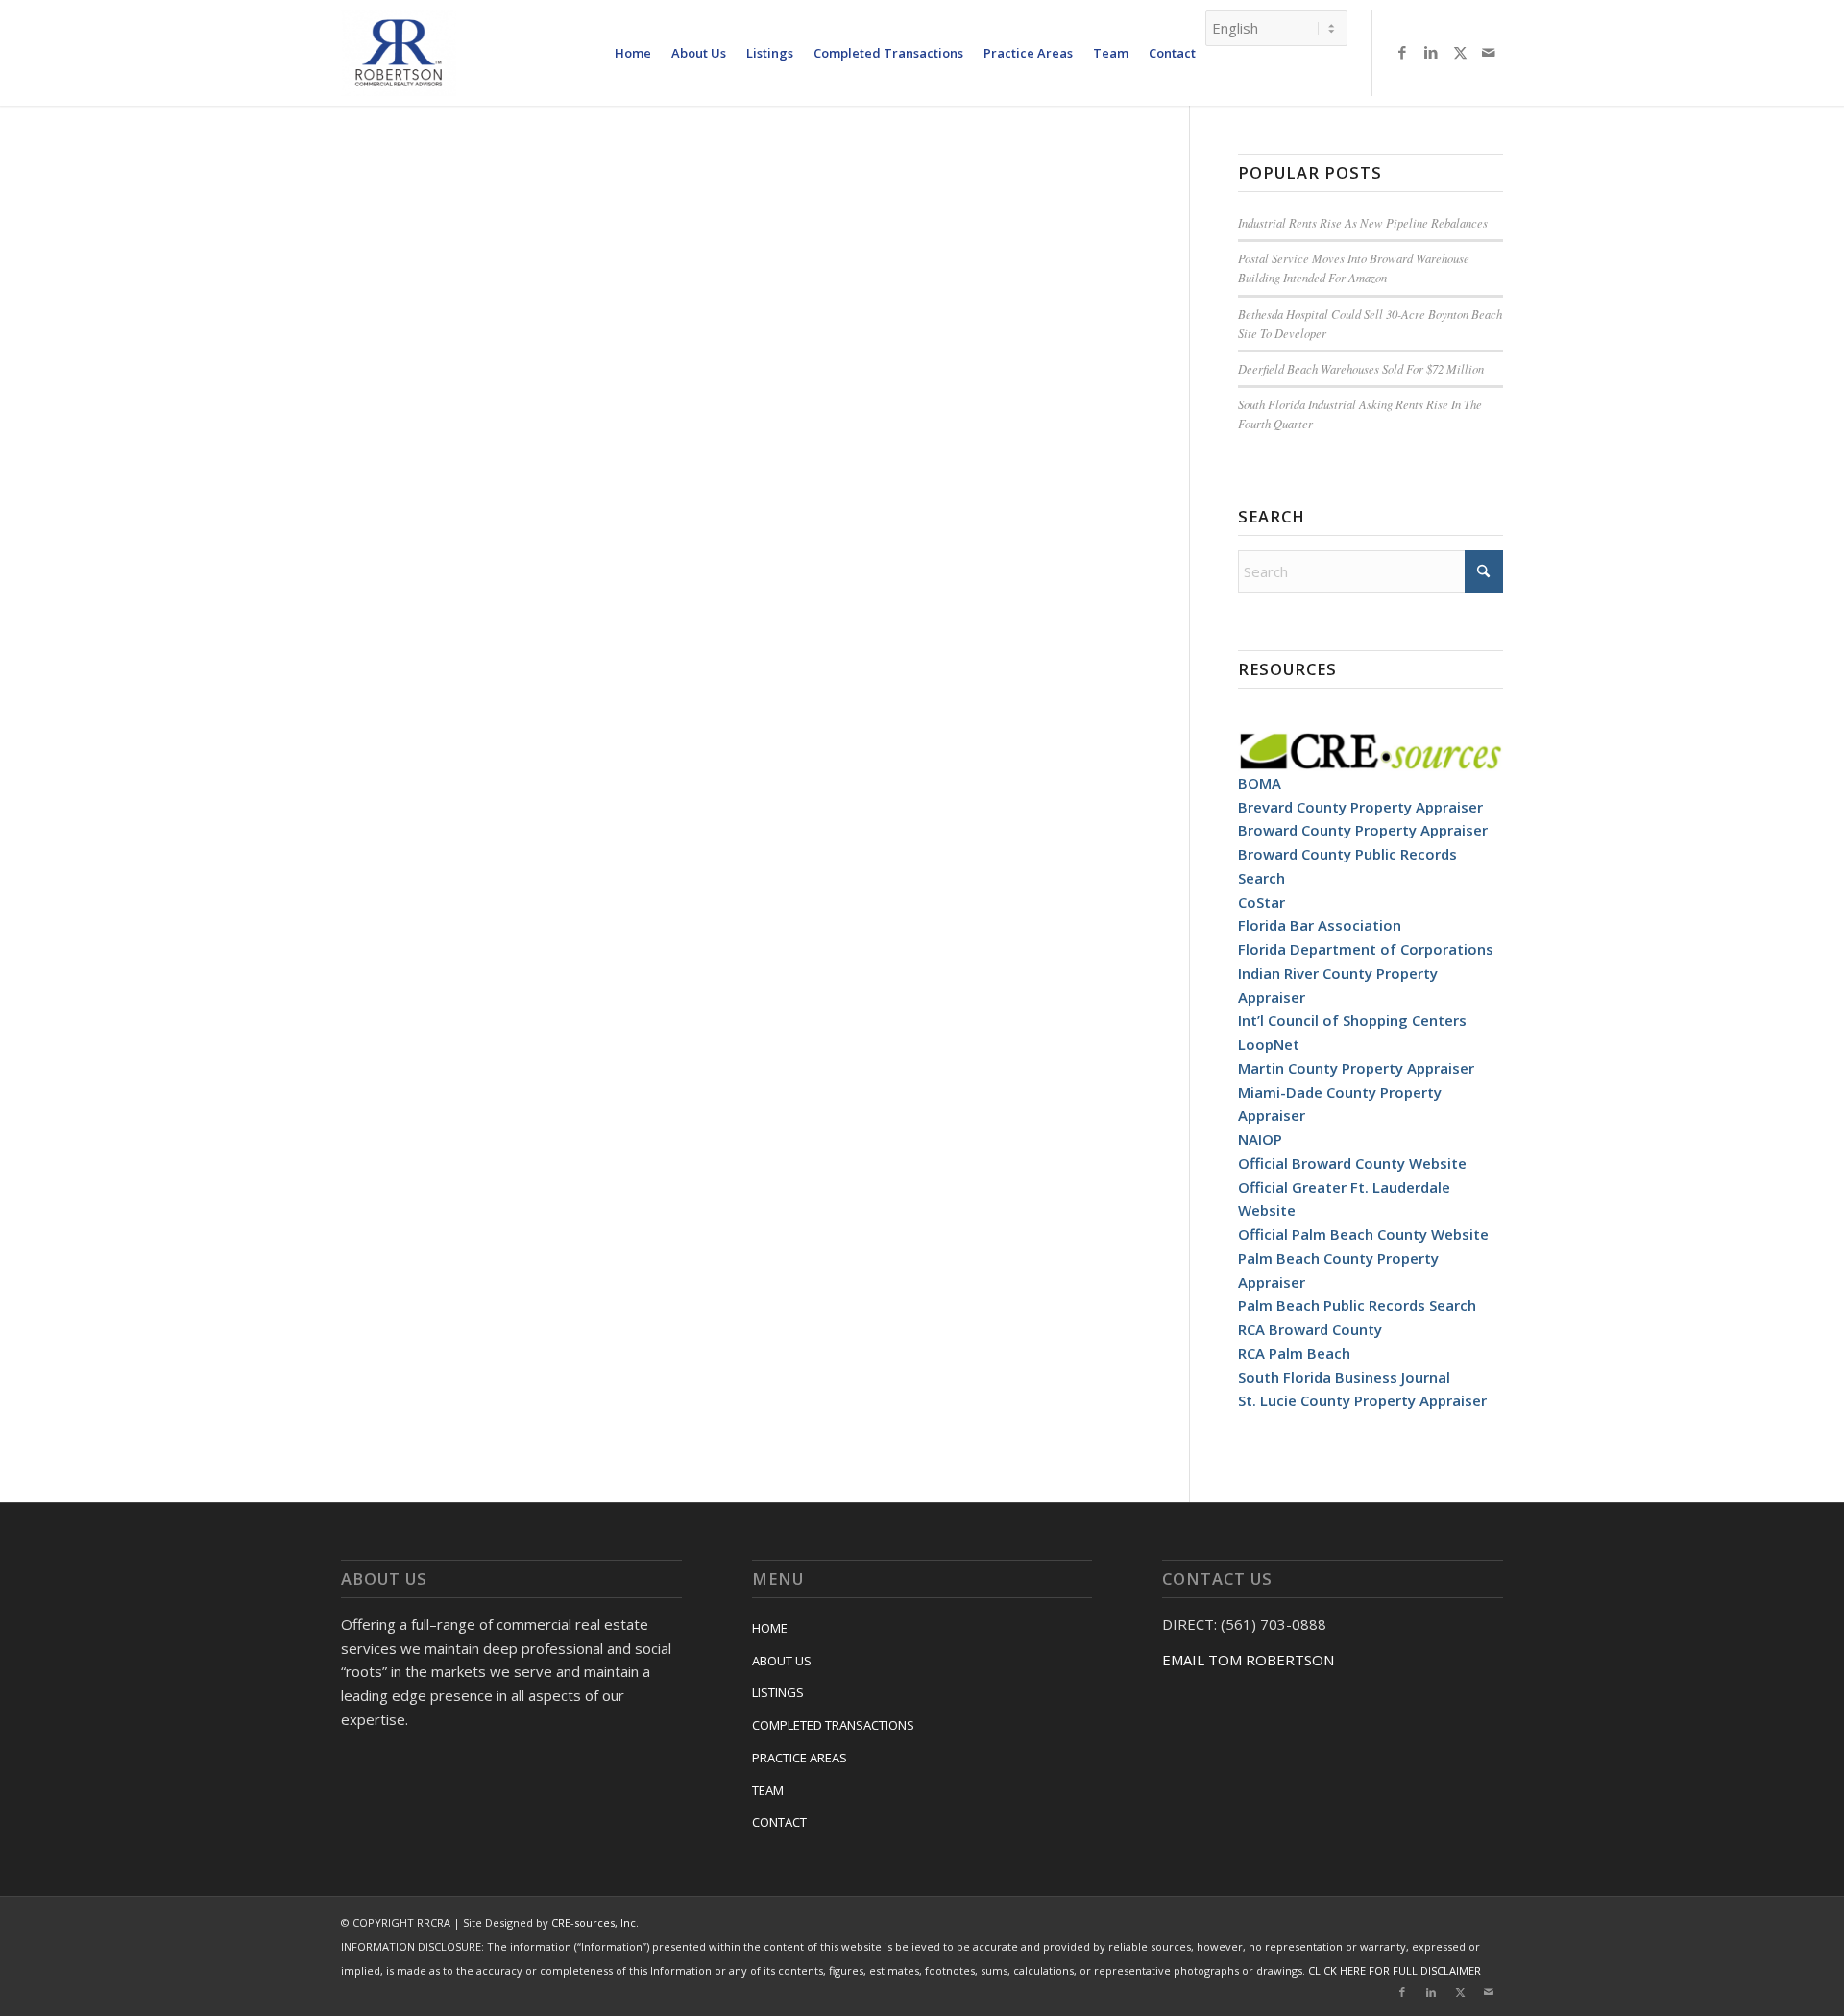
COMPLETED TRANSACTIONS (833, 1725)
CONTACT (779, 1822)
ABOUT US (782, 1661)
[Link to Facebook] (1402, 52)
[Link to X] (1460, 52)
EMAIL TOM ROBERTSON (1248, 1660)
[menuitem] (633, 53)
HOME (770, 1628)
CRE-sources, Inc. (595, 1922)
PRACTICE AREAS (800, 1758)
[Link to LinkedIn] (1431, 52)
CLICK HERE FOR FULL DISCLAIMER (1395, 1970)
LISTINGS (778, 1692)
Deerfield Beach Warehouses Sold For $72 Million (1361, 368)
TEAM (768, 1790)
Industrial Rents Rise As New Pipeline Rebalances (1363, 222)
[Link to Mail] (1489, 52)
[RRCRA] (399, 53)
